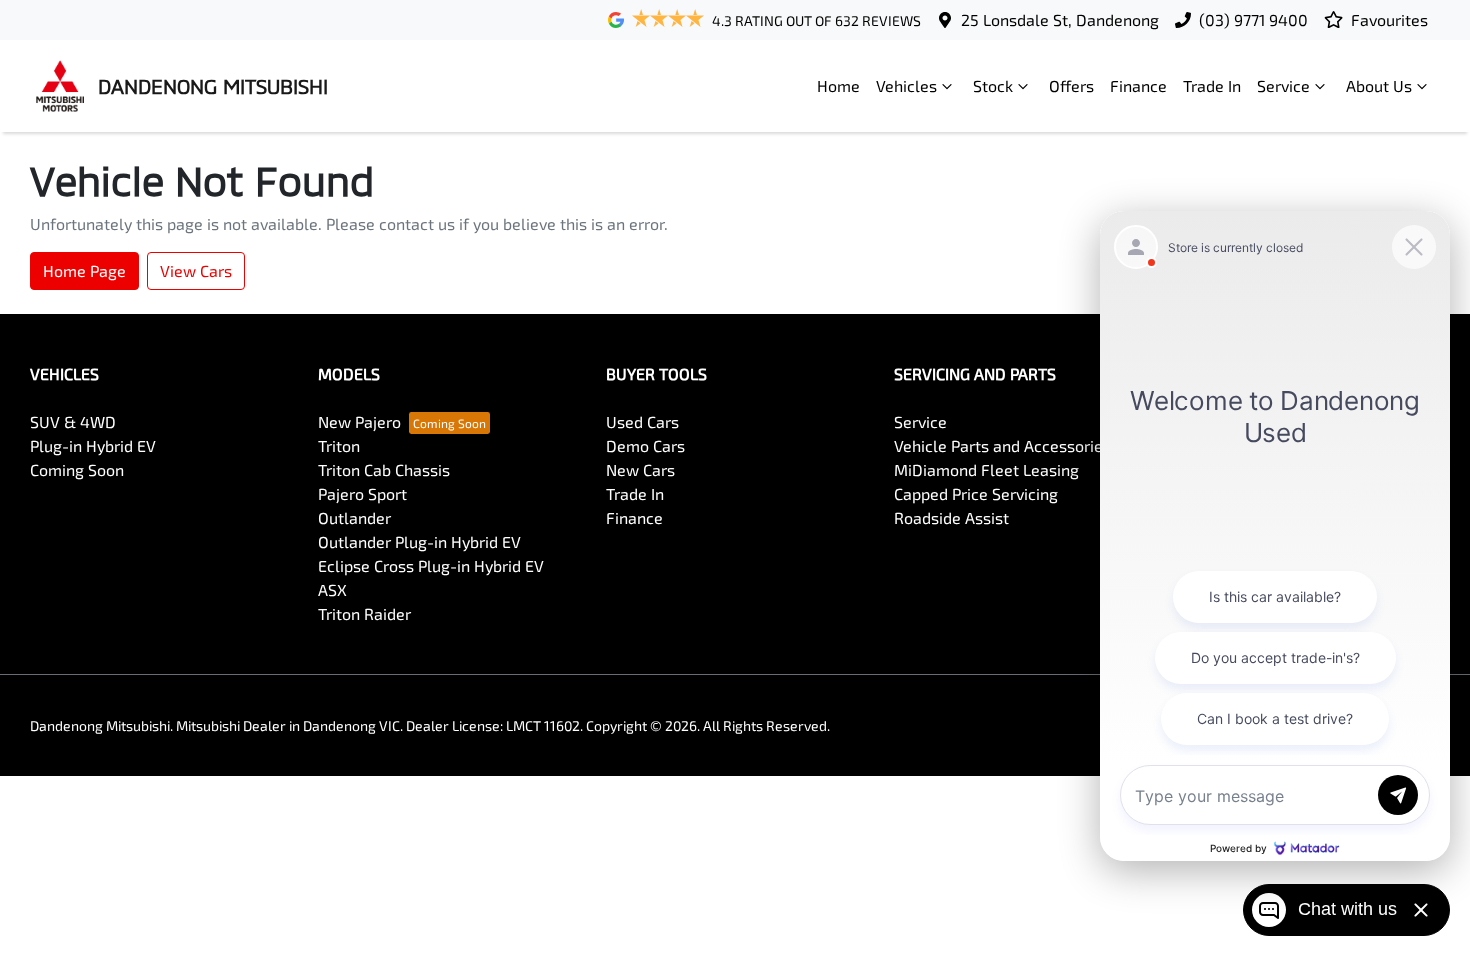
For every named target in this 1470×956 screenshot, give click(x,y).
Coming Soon (77, 469)
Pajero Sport (362, 493)
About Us (1379, 85)
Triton (339, 445)
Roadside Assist (951, 517)
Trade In (1212, 85)
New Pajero (359, 421)
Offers (1071, 85)
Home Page (84, 270)
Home (838, 85)
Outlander (354, 517)
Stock (993, 85)
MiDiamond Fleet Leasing (986, 469)
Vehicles (906, 85)
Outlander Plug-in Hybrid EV (419, 541)
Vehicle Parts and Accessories (1002, 445)
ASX (332, 589)
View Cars (196, 270)
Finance (1138, 85)
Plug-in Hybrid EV (93, 445)
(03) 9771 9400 (1253, 19)
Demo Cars (645, 445)
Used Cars (642, 421)
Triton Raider (364, 613)
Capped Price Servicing (976, 493)
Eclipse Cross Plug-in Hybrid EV (431, 565)
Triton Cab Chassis (384, 469)
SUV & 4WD (73, 421)
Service (1283, 85)
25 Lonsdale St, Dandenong (1060, 19)
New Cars (640, 469)
